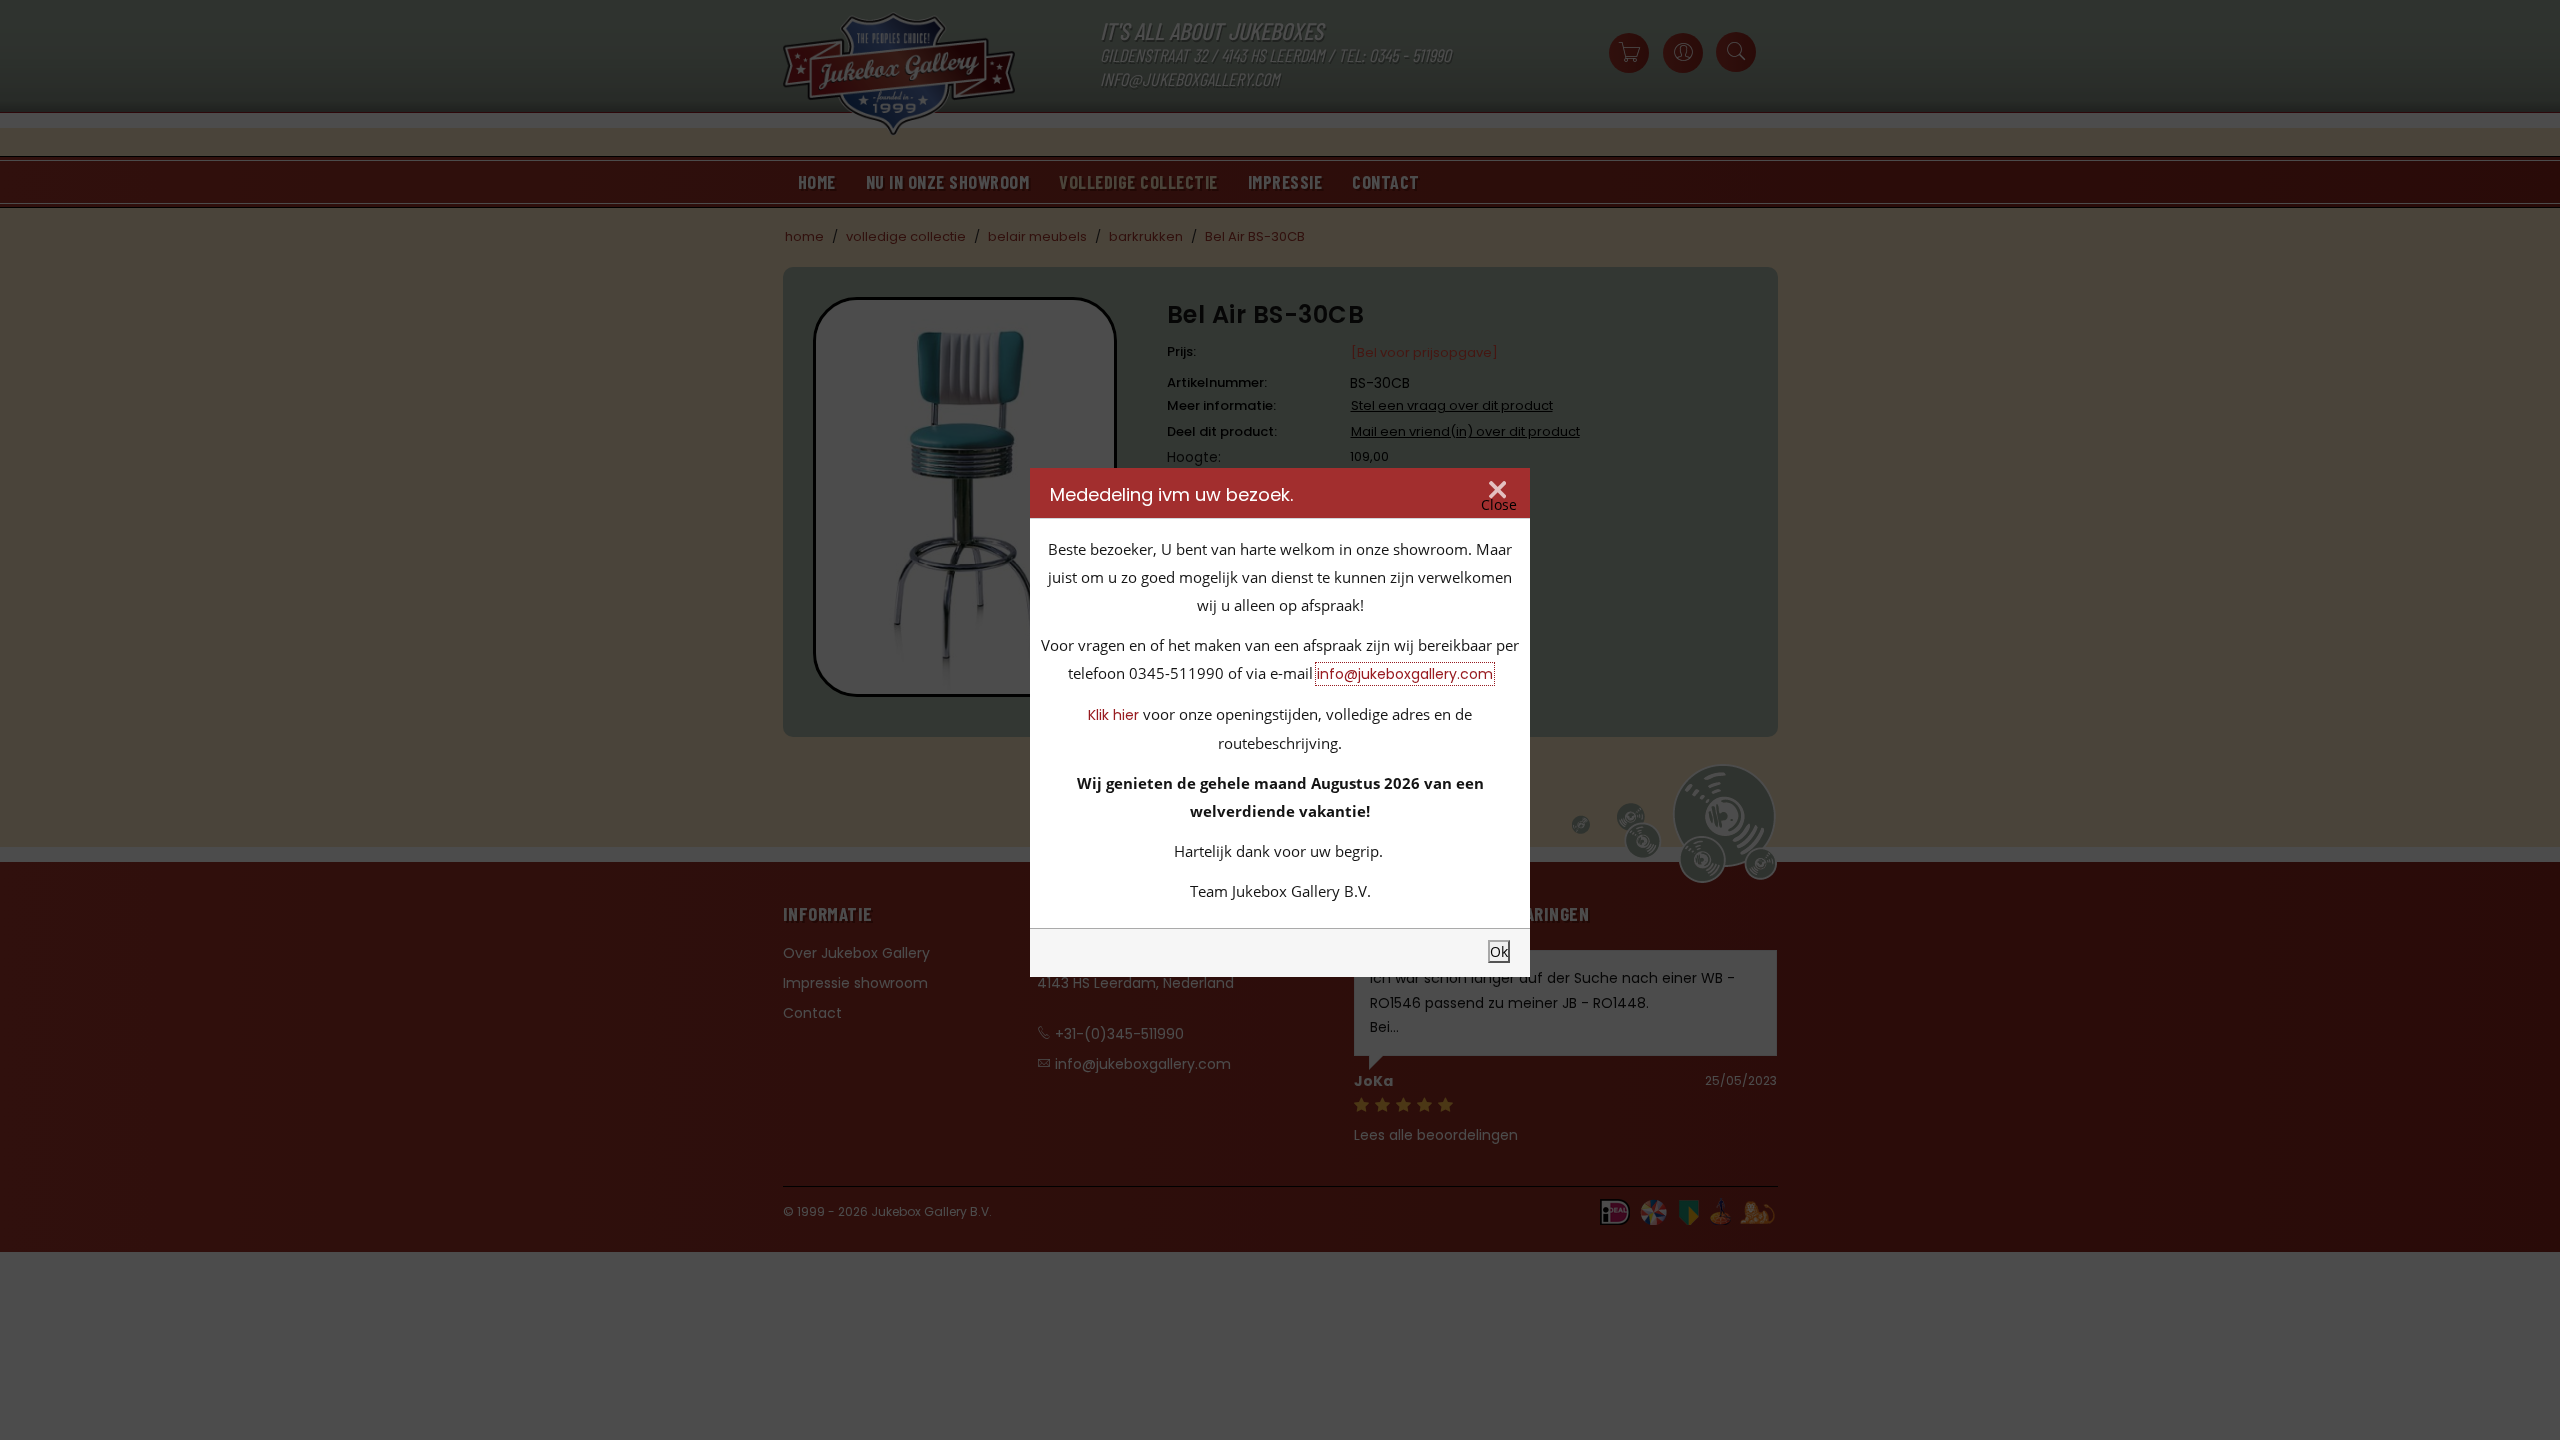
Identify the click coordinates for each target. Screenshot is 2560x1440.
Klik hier (1113, 715)
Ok (1499, 951)
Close (1499, 504)
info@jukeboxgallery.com (1405, 674)
